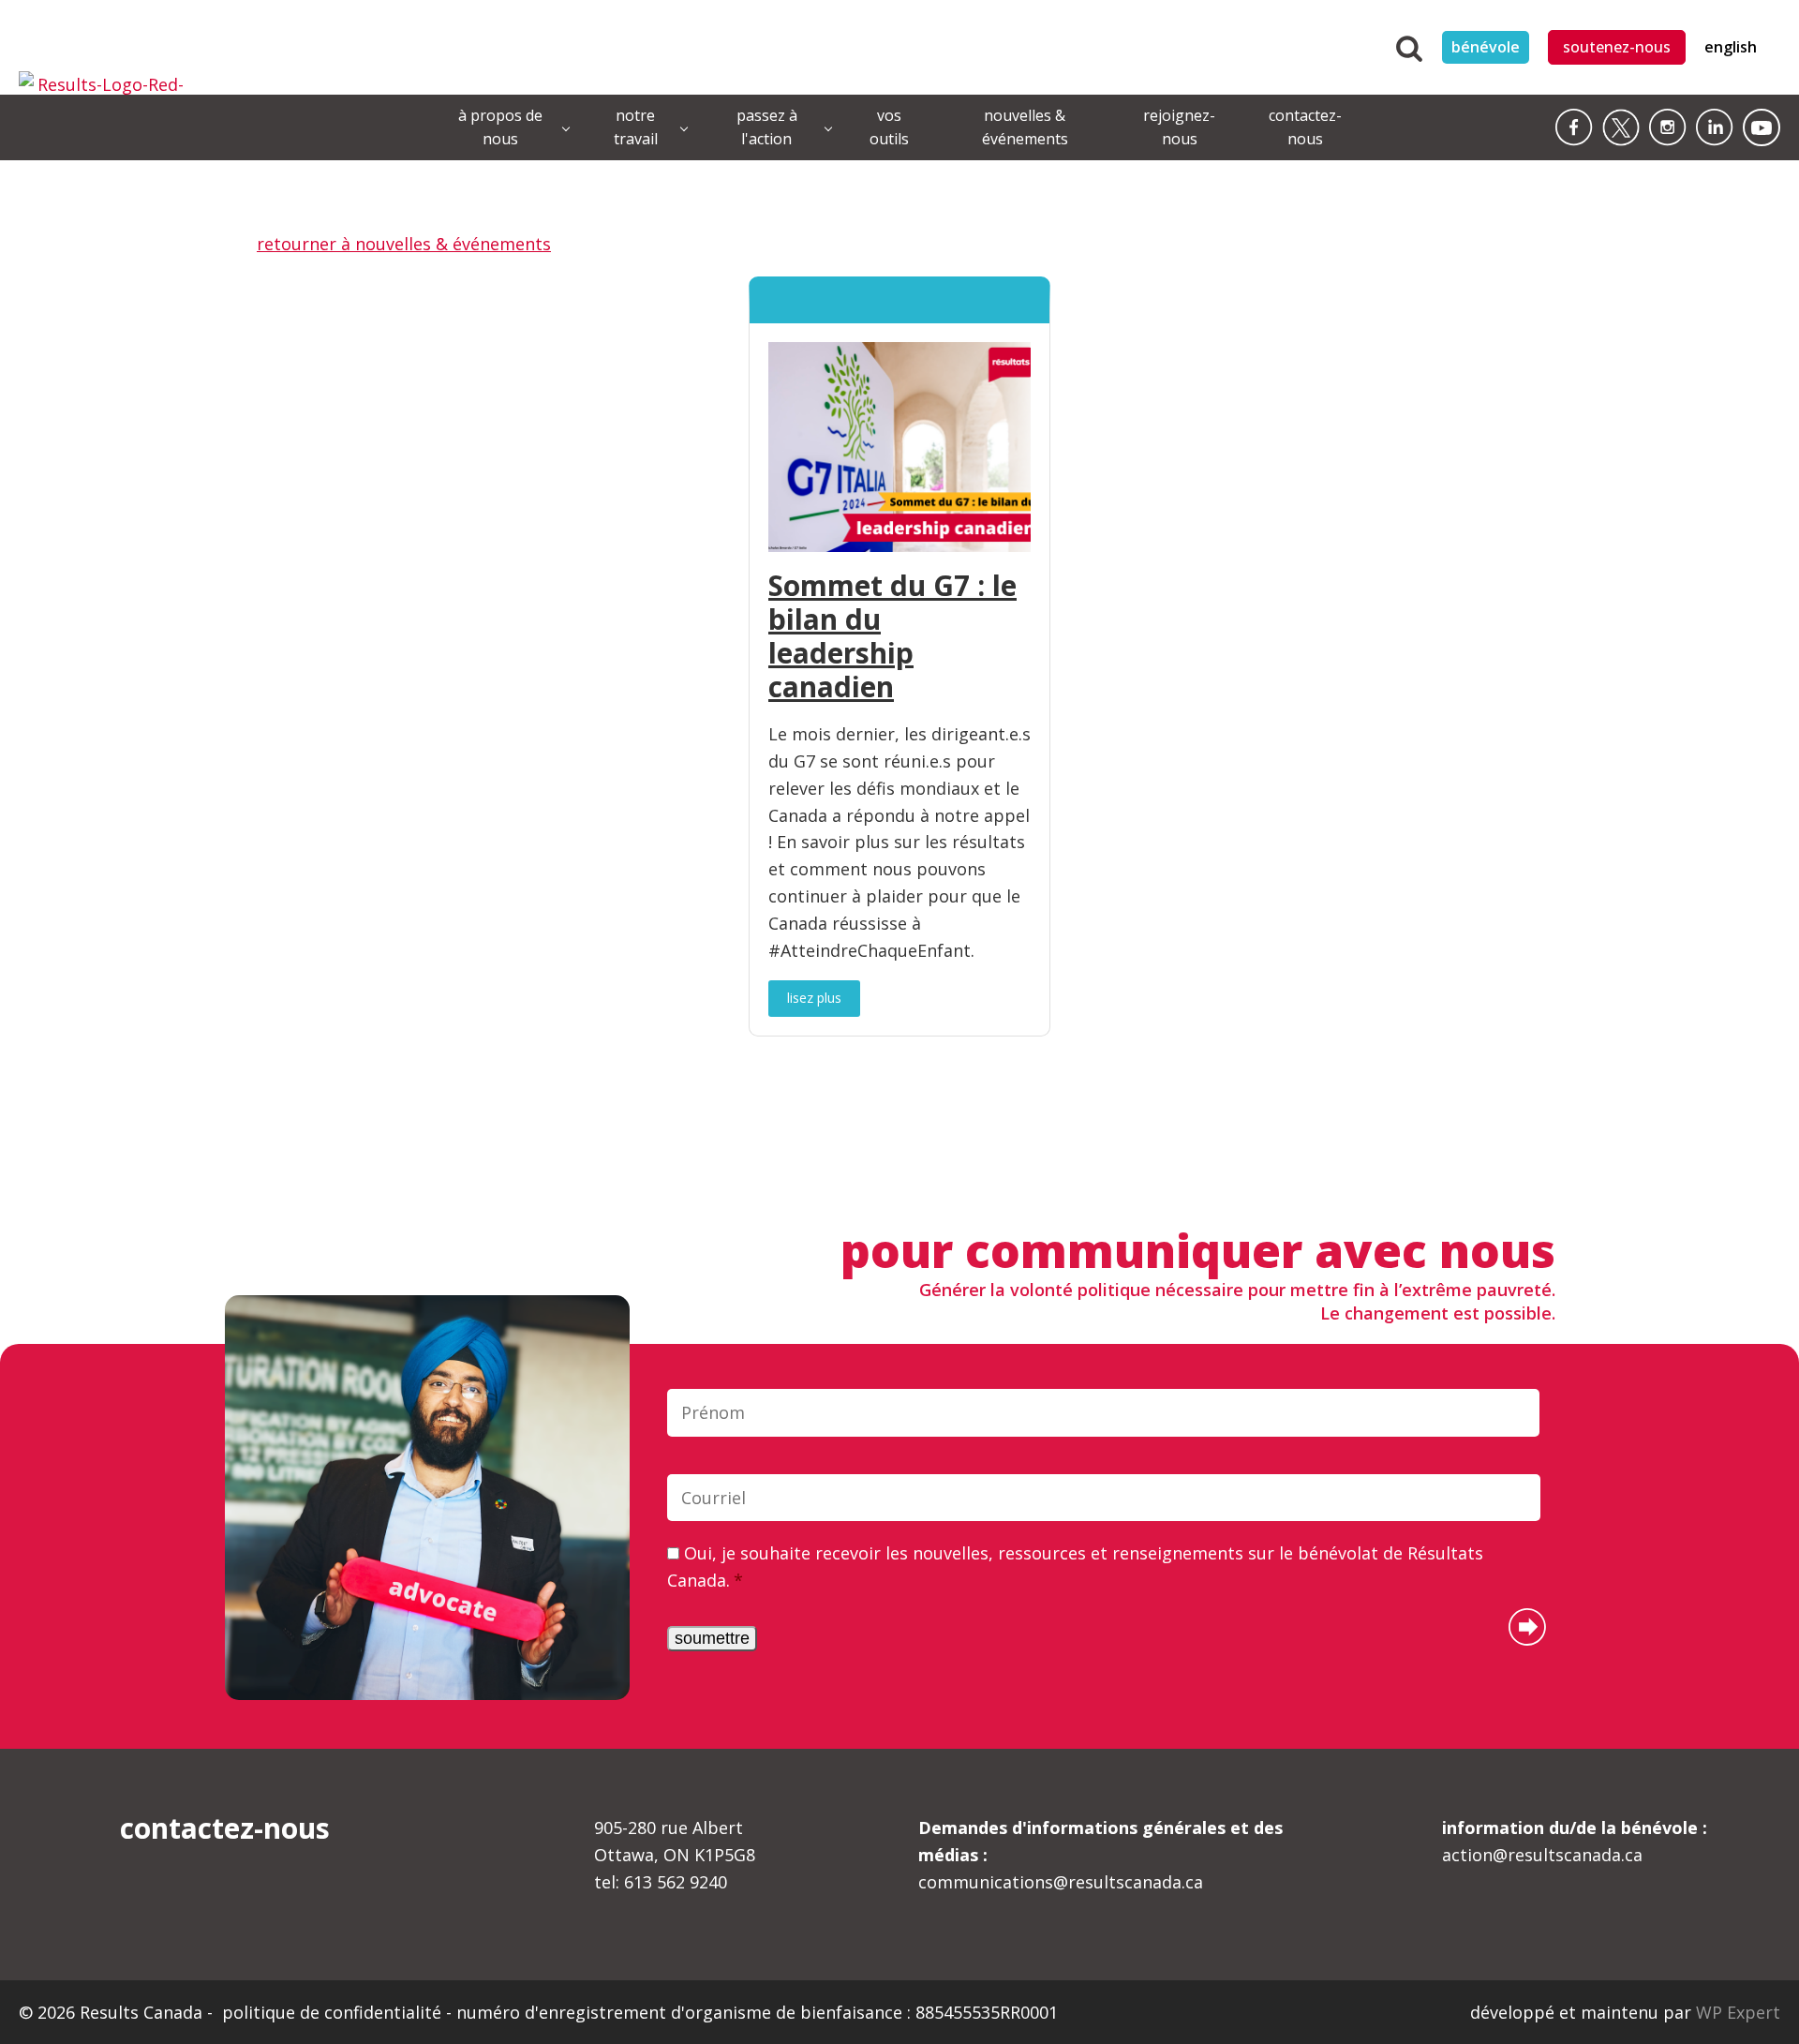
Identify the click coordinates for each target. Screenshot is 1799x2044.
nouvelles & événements (1025, 127)
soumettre (712, 1638)
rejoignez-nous (1179, 127)
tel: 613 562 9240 (661, 1882)
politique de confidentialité (334, 2012)
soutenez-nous (1617, 47)
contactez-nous (1305, 127)
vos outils (889, 127)
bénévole (1486, 47)
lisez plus (814, 998)
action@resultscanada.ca (1575, 1841)
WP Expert (1738, 2012)
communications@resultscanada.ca (1100, 1855)
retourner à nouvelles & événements (404, 244)
